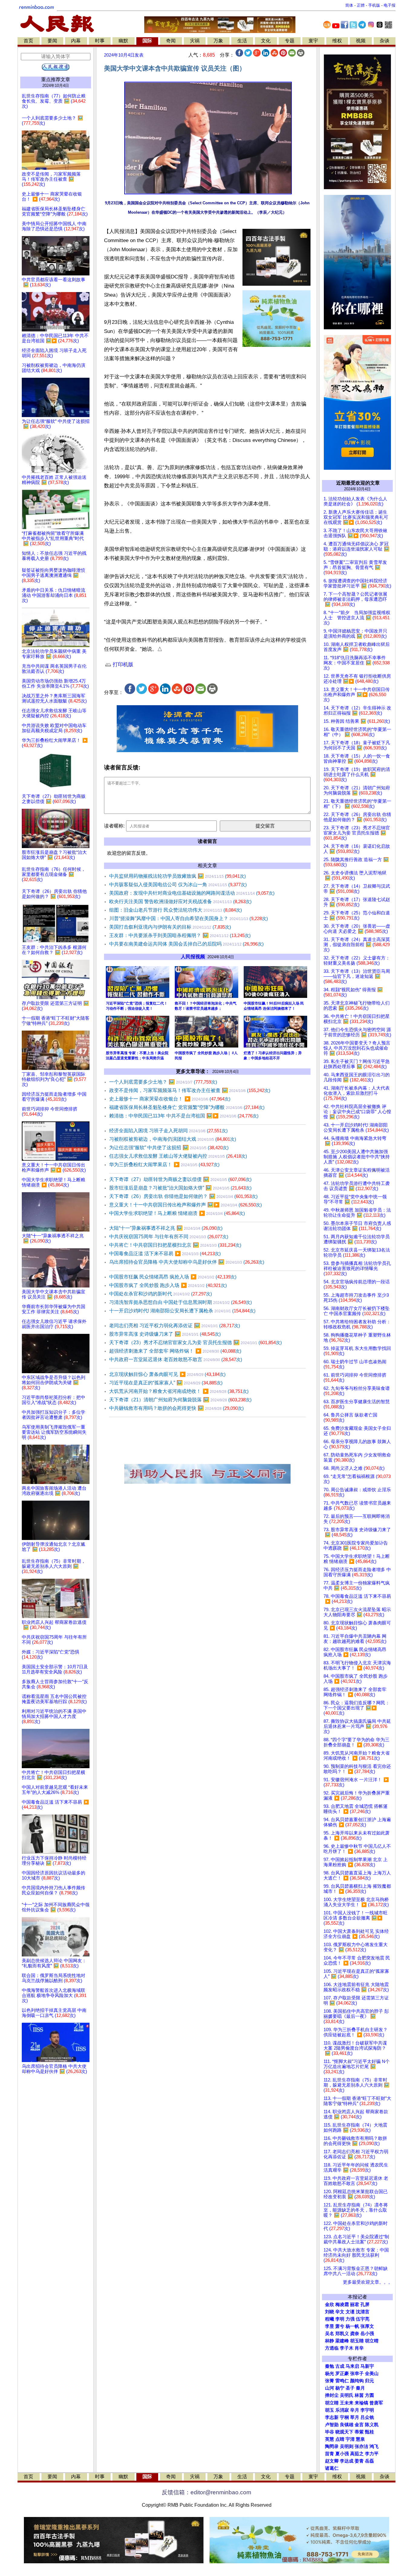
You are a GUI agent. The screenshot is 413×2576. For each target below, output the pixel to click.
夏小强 (342, 2454)
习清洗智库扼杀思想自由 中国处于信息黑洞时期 (180, 1302)
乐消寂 (342, 2410)
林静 (330, 2341)
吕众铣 (367, 2417)
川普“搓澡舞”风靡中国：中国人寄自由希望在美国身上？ (189, 918)
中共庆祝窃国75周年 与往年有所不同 (169, 1237)
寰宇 (313, 41)
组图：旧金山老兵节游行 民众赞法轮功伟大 (176, 910)
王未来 (347, 2403)
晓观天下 (344, 2432)
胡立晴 (372, 2341)
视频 (361, 41)
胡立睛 (332, 2403)
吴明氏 (347, 2395)
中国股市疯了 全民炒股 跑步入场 (168, 1285)
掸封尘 (332, 2395)
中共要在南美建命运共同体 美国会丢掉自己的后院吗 (186, 944)
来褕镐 (361, 2403)
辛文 (340, 2312)
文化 (266, 41)
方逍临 (332, 2348)
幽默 (123, 41)
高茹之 (357, 2454)
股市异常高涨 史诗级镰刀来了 (165, 1334)
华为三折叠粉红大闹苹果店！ (164, 1165)
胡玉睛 (357, 2341)
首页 (28, 41)
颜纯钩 (357, 2381)
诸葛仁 (332, 2468)
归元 (369, 2381)
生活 (242, 41)
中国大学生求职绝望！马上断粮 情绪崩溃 (177, 1213)
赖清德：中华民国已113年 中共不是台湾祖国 (184, 1116)
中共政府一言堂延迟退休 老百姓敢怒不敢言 (176, 1359)
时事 (100, 41)
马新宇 (367, 2366)
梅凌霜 (342, 2305)
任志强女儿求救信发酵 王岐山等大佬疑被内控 (178, 1156)
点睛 (340, 2439)
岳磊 (369, 2461)
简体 (349, 5)
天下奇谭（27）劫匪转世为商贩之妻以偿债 (180, 1179)
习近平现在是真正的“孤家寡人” (166, 1383)
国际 (147, 41)
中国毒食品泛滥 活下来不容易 (165, 1253)
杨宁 (340, 2388)
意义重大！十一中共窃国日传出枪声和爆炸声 (185, 1205)
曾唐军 (376, 2403)
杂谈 (385, 41)
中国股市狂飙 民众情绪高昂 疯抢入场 (173, 1277)
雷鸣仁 (342, 2381)
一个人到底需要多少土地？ (163, 1082)
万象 (218, 41)
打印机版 (122, 665)
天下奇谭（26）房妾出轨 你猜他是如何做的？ (183, 1196)
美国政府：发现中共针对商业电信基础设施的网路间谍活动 (192, 893)
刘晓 (330, 2312)
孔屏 (365, 2305)
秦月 (360, 2388)
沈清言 (363, 2312)
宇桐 (344, 2417)
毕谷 (330, 2432)
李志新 (332, 2417)
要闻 (52, 41)
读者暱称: (114, 826)
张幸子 (357, 2374)
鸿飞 (374, 2446)
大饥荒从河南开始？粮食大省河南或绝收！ (179, 1391)
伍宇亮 (363, 2319)
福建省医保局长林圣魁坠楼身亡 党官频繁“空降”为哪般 (187, 1107)
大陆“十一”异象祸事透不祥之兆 (166, 1228)
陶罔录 (332, 2446)
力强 (350, 2319)
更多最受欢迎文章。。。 (368, 2282)
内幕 (76, 41)
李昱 (330, 2326)
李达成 (347, 2461)
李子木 (347, 2348)
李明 (340, 2319)
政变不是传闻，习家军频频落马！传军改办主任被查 (190, 1090)
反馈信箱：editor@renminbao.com (207, 2492)
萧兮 (340, 2326)
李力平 (372, 2454)
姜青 (359, 2461)
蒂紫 (359, 2432)
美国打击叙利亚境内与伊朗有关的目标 (170, 927)
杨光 (330, 2374)
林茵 (359, 2395)
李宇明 (367, 2410)
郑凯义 (342, 2334)
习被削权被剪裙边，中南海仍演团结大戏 (173, 1139)
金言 (359, 2425)
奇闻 (171, 41)
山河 (330, 2388)
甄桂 (369, 2432)
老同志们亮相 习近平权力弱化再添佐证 (175, 1326)
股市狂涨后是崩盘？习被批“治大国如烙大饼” (180, 1188)
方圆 (369, 2395)
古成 (340, 2366)
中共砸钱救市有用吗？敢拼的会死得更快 (176, 1408)
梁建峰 (342, 2341)
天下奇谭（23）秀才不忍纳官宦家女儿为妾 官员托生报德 (195, 1342)
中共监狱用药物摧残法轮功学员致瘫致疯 (177, 876)
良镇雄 (347, 2425)
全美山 (372, 2374)
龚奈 (355, 2334)
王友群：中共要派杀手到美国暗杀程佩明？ (180, 935)
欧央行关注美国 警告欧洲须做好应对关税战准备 (180, 901)
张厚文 (367, 2326)
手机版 (374, 5)
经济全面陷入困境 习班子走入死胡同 (168, 1131)
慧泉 (360, 2439)
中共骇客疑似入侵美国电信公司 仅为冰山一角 (178, 885)
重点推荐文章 (56, 79)
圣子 (350, 2388)
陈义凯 (372, 2425)
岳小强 (367, 2334)
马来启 (352, 2366)
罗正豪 (342, 2374)
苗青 (330, 2454)
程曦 (330, 2319)
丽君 (355, 2305)
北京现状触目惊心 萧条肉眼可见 (167, 1374)
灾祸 (195, 41)
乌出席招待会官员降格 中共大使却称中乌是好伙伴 (187, 1262)
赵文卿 (332, 2461)
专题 (290, 41)
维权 (337, 41)
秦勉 (330, 2366)
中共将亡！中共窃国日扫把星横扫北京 (175, 1245)
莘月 (355, 2417)
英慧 (330, 2439)
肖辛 (359, 2348)
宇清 (350, 2439)
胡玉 (330, 2410)
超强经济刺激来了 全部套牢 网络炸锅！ (175, 1351)
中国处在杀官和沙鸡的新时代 (161, 1294)
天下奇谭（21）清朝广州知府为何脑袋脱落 (180, 1400)
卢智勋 (332, 2425)
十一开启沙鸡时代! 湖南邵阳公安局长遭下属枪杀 (182, 1311)
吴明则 (347, 2446)
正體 (361, 5)
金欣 (330, 2305)
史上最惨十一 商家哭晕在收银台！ (170, 1099)
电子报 (390, 5)
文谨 (350, 2312)
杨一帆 (352, 2326)
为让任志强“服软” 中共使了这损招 (169, 1148)
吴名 (330, 2334)
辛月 (355, 2410)
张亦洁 (361, 2446)
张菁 (330, 2381)
